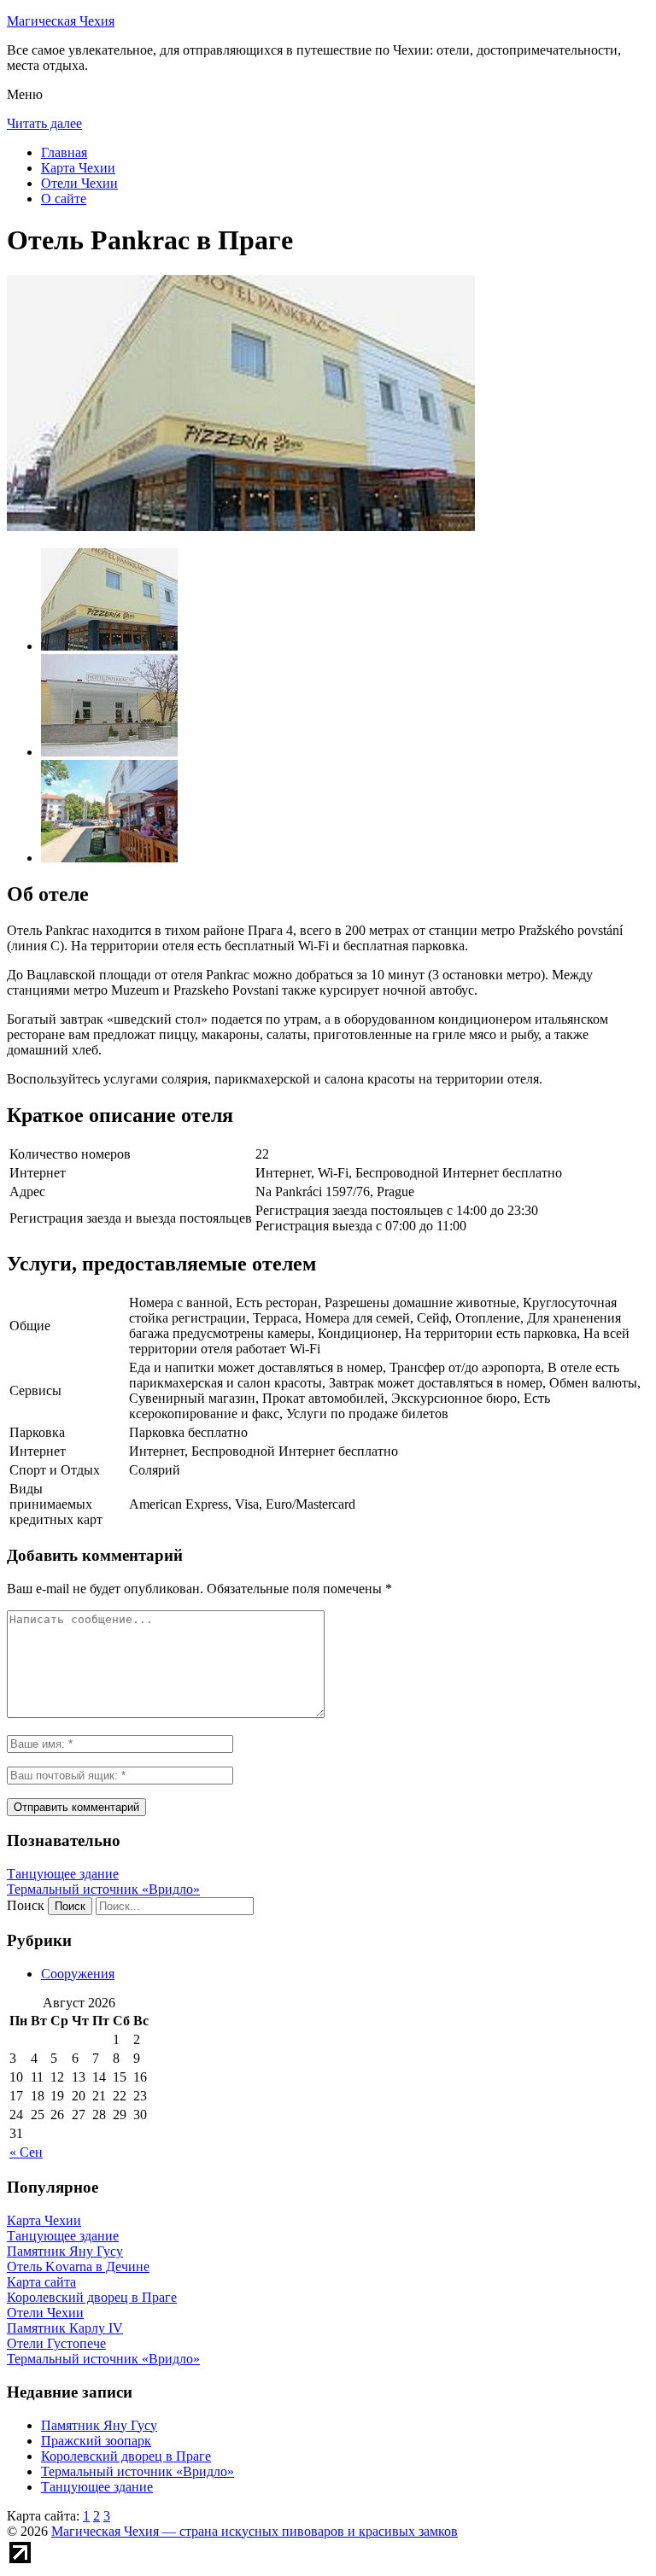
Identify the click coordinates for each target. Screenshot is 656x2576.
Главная (64, 152)
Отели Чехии (79, 183)
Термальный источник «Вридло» (103, 1889)
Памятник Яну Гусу (99, 2425)
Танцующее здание (63, 1874)
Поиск (26, 1905)
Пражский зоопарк (96, 2441)
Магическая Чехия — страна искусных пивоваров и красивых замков (255, 2531)
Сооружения (78, 1974)
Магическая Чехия (61, 21)
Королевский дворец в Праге (126, 2456)
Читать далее (44, 123)
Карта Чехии (78, 168)
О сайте (64, 199)
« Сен (26, 2152)
